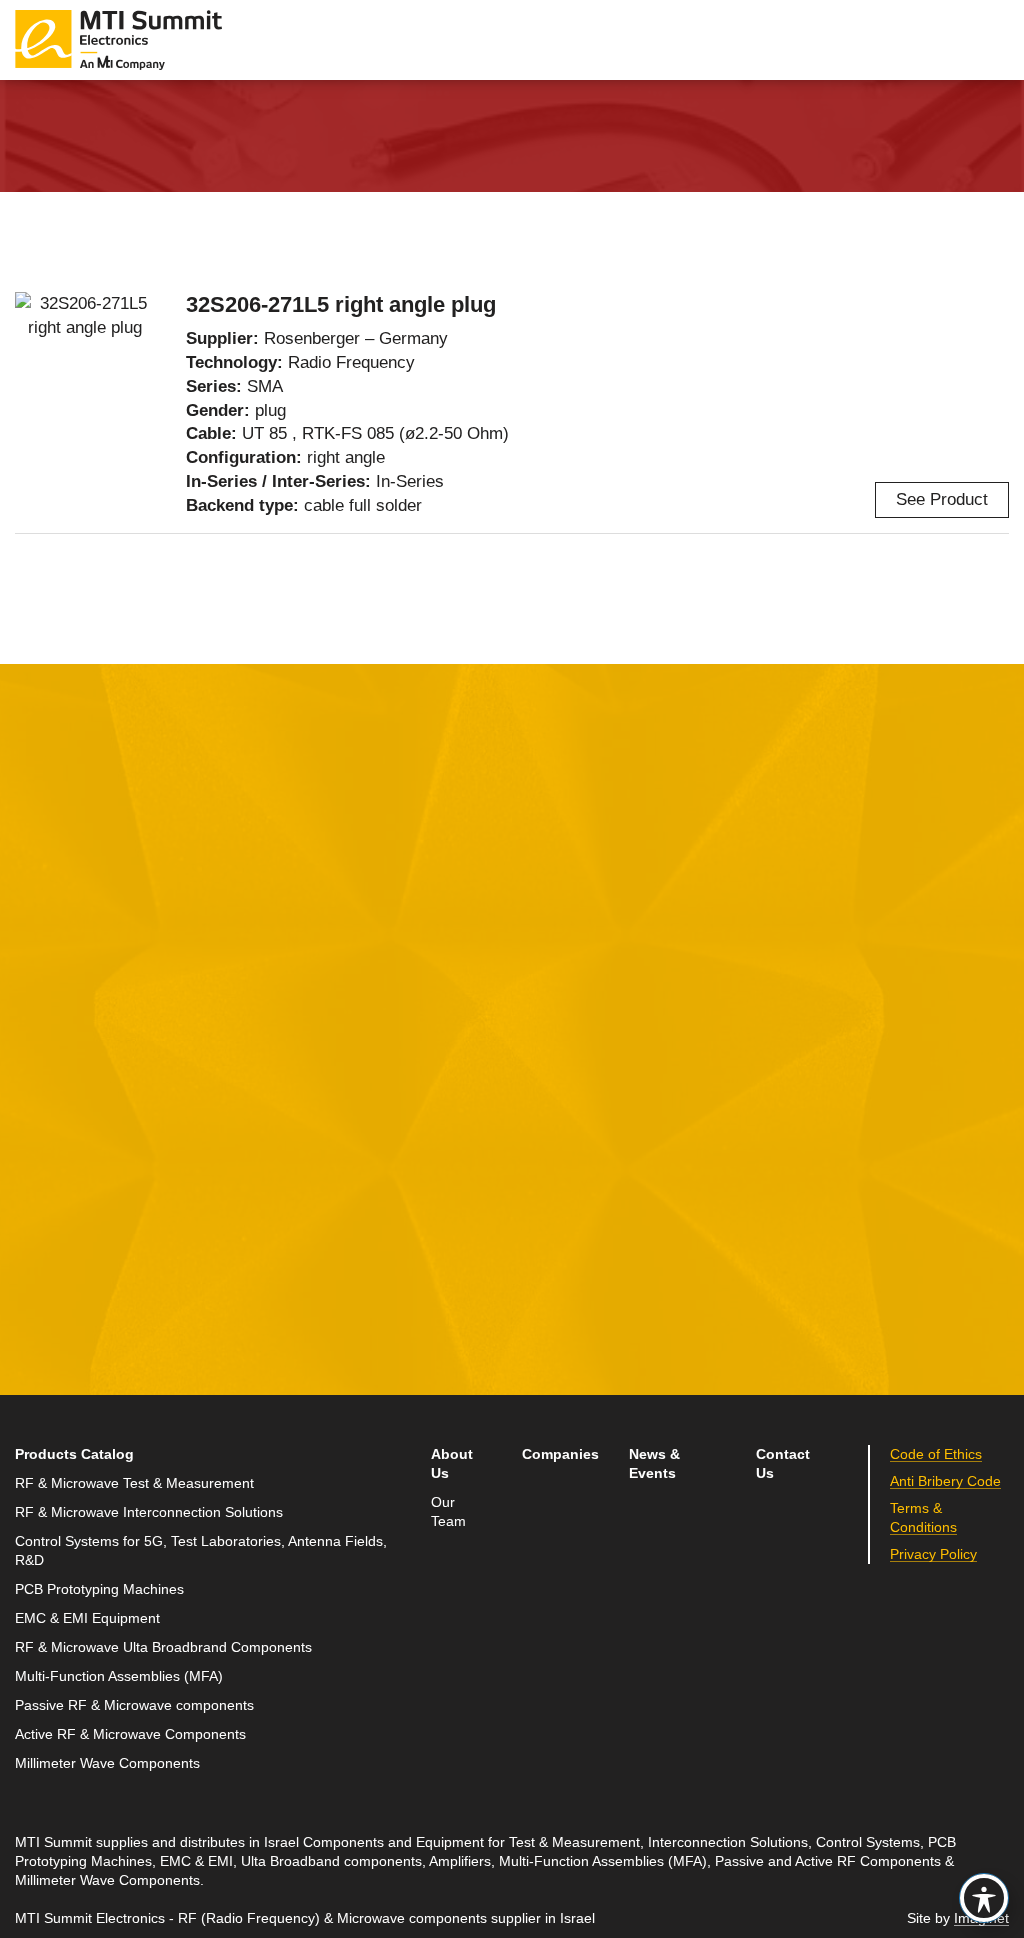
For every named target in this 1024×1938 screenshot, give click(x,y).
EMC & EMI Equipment (87, 1618)
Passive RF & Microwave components (134, 1705)
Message (385, 1019)
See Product (942, 499)
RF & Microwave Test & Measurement (134, 1483)
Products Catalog (74, 1454)
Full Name (55, 1019)
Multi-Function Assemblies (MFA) (119, 1676)
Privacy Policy (933, 1554)
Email (37, 1112)
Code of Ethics (936, 1454)
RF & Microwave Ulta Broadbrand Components (163, 1647)
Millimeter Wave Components (107, 1763)
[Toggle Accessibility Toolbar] (984, 1898)
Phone (40, 1205)
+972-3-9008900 (789, 1115)
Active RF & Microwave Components (130, 1734)
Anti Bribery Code (945, 1481)
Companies (560, 1454)
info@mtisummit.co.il (777, 1162)
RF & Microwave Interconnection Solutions (149, 1512)
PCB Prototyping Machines (99, 1589)
